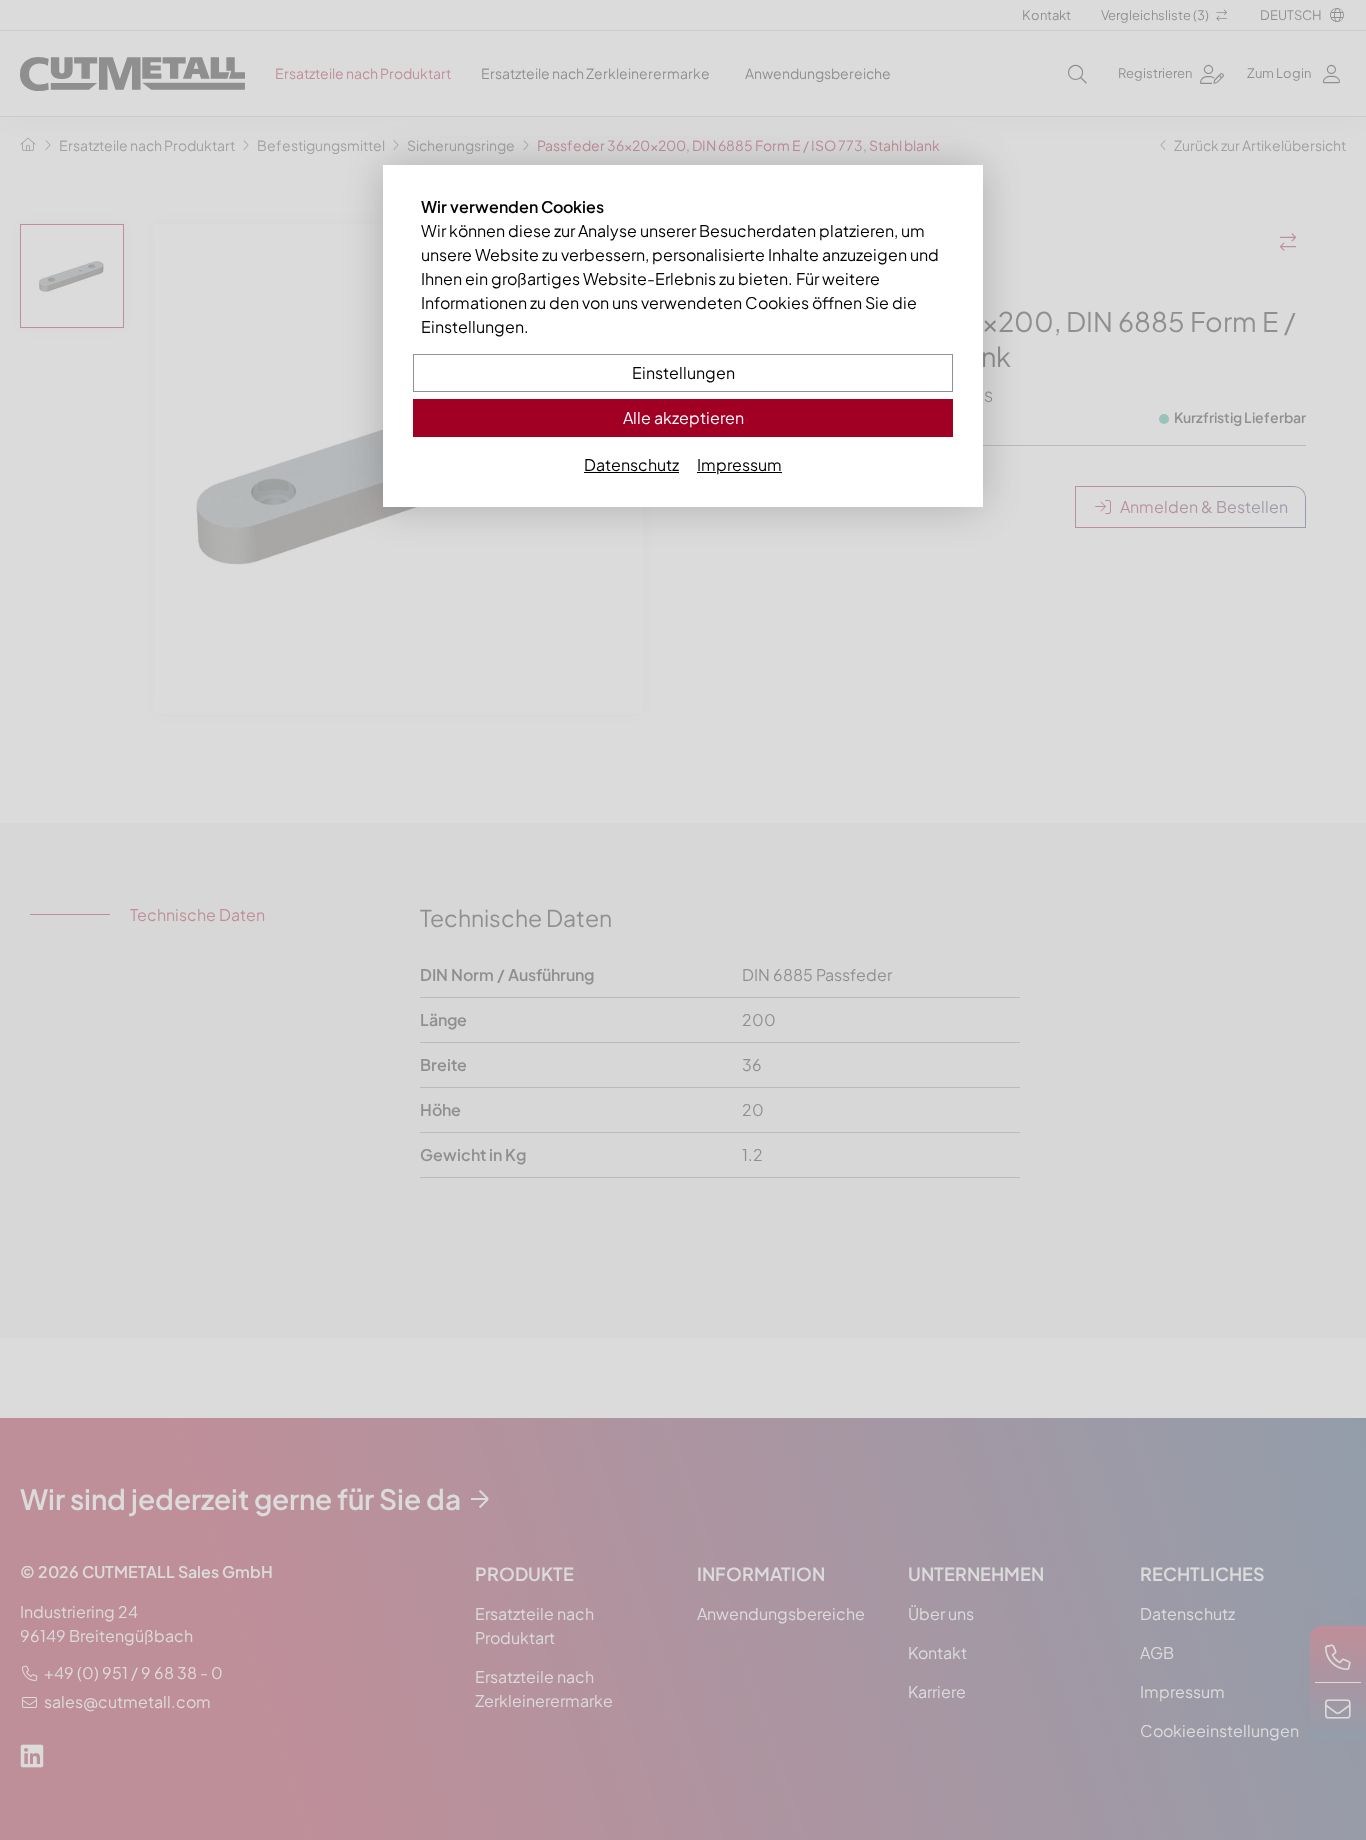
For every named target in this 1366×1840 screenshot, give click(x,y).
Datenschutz (631, 464)
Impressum (739, 464)
